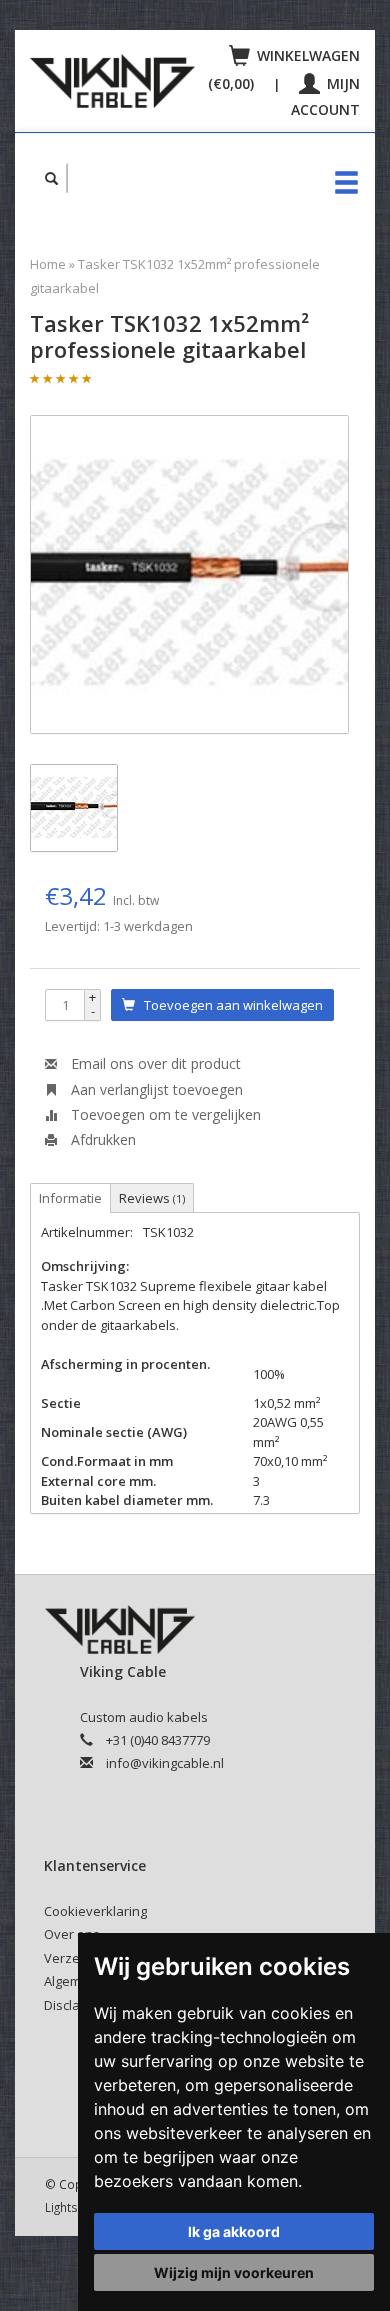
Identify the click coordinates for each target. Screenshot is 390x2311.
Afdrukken (101, 1139)
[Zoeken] (52, 178)
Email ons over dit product (154, 1063)
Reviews (152, 1198)
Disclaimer (75, 2005)
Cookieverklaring (95, 1911)
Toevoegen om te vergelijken (164, 1114)
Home (48, 264)
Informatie (70, 1198)
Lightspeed (76, 2207)
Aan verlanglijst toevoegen (155, 1089)
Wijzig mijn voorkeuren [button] (234, 2272)
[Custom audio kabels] (112, 81)
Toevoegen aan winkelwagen (229, 1005)
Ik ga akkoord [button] (234, 2231)
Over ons (72, 1934)
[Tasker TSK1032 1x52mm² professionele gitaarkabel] (189, 574)
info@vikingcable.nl (165, 1763)
